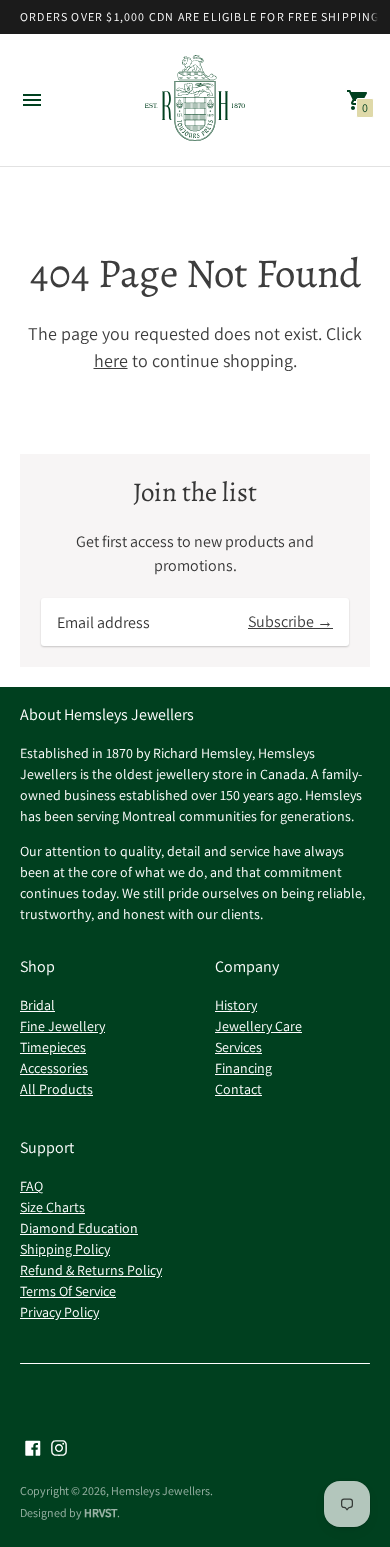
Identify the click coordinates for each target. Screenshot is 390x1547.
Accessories (54, 1068)
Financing (243, 1068)
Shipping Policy (65, 1249)
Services (238, 1047)
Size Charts (52, 1207)
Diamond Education (79, 1228)
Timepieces (53, 1047)
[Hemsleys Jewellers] (195, 100)
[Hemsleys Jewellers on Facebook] (33, 1446)
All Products (56, 1089)
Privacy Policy (59, 1312)
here (111, 360)
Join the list (195, 492)
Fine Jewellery (62, 1026)
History (236, 1005)
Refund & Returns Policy (91, 1270)
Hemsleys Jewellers (160, 1490)
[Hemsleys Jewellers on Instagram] (59, 1446)
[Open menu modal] (32, 100)
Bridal (37, 1005)
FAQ (31, 1186)
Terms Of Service (68, 1291)
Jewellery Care (258, 1026)
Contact (238, 1089)
